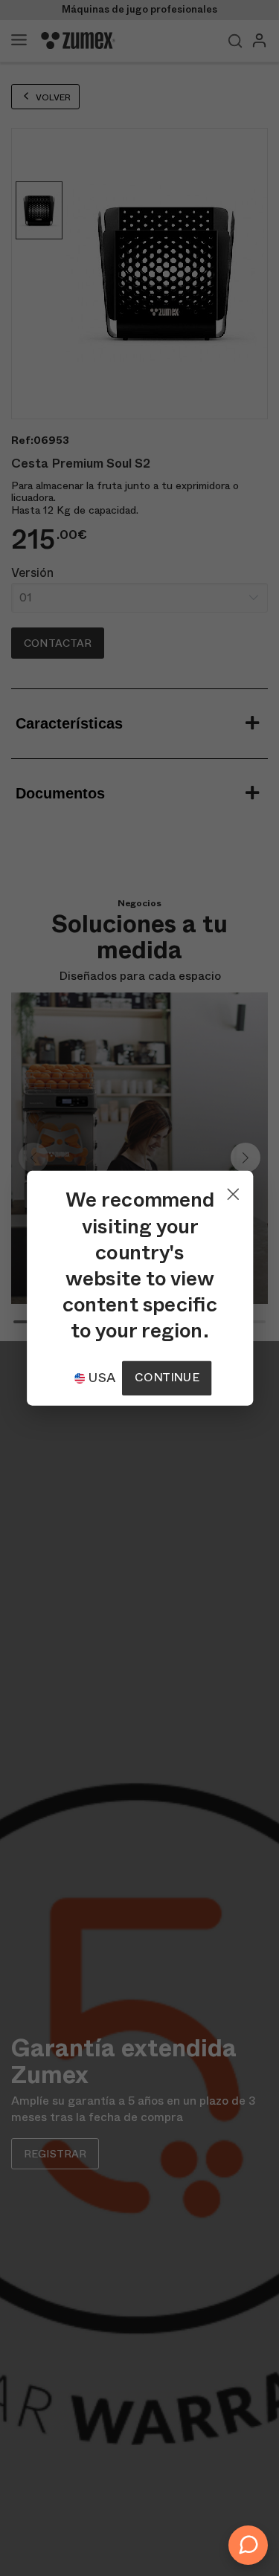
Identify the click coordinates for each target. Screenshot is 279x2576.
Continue (167, 1377)
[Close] (232, 1190)
